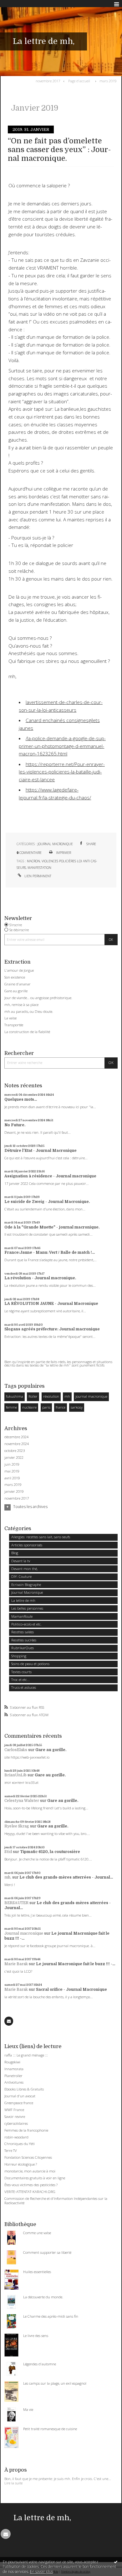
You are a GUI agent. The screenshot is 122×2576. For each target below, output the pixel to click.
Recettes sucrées (24, 1640)
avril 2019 (12, 1478)
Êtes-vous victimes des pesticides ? (31, 2185)
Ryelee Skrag (17, 1826)
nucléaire (29, 1407)
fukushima (15, 1396)
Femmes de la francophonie (26, 2130)
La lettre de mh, (44, 41)
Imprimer (63, 853)
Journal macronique (24, 1933)
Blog (15, 1553)
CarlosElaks (16, 1750)
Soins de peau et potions (30, 1664)
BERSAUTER (16, 1903)
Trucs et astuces (24, 1687)
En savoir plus (41, 2571)
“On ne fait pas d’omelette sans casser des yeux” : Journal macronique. (59, 150)
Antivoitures (14, 2082)
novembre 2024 (17, 1444)
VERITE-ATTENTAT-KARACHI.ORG (30, 2192)
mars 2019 (108, 81)
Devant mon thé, (24, 1569)
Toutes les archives (30, 1507)
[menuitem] (49, 81)
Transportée (14, 1025)
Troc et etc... (20, 1680)
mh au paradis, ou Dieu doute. (29, 1011)
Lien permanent (37, 876)
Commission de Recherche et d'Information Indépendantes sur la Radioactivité (56, 2201)
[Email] (9, 2021)
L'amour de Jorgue (19, 970)
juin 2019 (12, 1464)
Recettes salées (23, 1632)
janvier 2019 (14, 1491)
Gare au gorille (16, 991)
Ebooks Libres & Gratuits (24, 2089)
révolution (51, 1396)
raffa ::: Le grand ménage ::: (26, 2055)
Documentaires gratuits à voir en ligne (35, 2178)
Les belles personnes (27, 1608)
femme (11, 1407)
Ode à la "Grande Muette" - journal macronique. (52, 1227)
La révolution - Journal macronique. (40, 1278)
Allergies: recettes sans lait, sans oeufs (41, 1537)
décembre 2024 (16, 1437)
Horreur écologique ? (21, 2164)
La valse (10, 1018)
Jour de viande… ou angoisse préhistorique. (38, 998)
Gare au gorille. (51, 1750)
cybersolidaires (16, 2123)
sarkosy (77, 1407)
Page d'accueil (79, 81)
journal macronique (91, 1396)
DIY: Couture (21, 1576)
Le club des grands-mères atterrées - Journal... (66, 1877)
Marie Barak (16, 1964)
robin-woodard (16, 2137)
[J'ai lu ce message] (116, 2562)
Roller (33, 1396)
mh (67, 1396)
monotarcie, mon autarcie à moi (30, 2171)
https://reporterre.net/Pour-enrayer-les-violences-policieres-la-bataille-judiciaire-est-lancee (62, 772)
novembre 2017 (48, 81)
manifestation (39, 868)
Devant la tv (21, 1561)
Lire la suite (13, 2483)
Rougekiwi (12, 2062)
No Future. (15, 1125)
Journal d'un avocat (20, 2096)
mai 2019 (12, 1471)
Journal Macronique (55, 844)
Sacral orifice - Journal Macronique (71, 1989)
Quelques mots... (21, 1099)
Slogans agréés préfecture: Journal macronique (52, 1329)
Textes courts (21, 1672)
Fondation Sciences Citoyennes (28, 2157)
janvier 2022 (14, 1458)
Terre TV (11, 2150)
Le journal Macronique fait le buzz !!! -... (76, 1964)
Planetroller (13, 2076)
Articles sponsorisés (27, 1545)
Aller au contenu (18, 4)
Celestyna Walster (22, 1801)
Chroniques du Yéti (20, 2144)
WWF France (14, 2110)
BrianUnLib (15, 1775)
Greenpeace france (19, 2103)
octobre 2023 (15, 1451)
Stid (8, 1852)
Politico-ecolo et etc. (26, 1624)
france (61, 1407)
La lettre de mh (23, 1600)
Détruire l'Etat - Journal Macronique (41, 1151)
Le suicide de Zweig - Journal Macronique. (47, 1202)
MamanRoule (22, 1616)
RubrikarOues (23, 1648)
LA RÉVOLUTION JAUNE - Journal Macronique (51, 1304)
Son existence (15, 977)
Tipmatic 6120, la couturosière (50, 1852)
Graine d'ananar (18, 984)
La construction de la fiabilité (27, 1032)
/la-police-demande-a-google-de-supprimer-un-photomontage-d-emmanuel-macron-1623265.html (62, 746)
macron (33, 861)
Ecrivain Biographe (26, 1585)
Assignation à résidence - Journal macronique (50, 1176)
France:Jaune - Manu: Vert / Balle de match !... (50, 1252)
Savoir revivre (15, 2116)
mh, (8, 1877)
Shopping (19, 1656)
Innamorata (14, 2069)
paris (46, 1407)
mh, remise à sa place (21, 1005)
